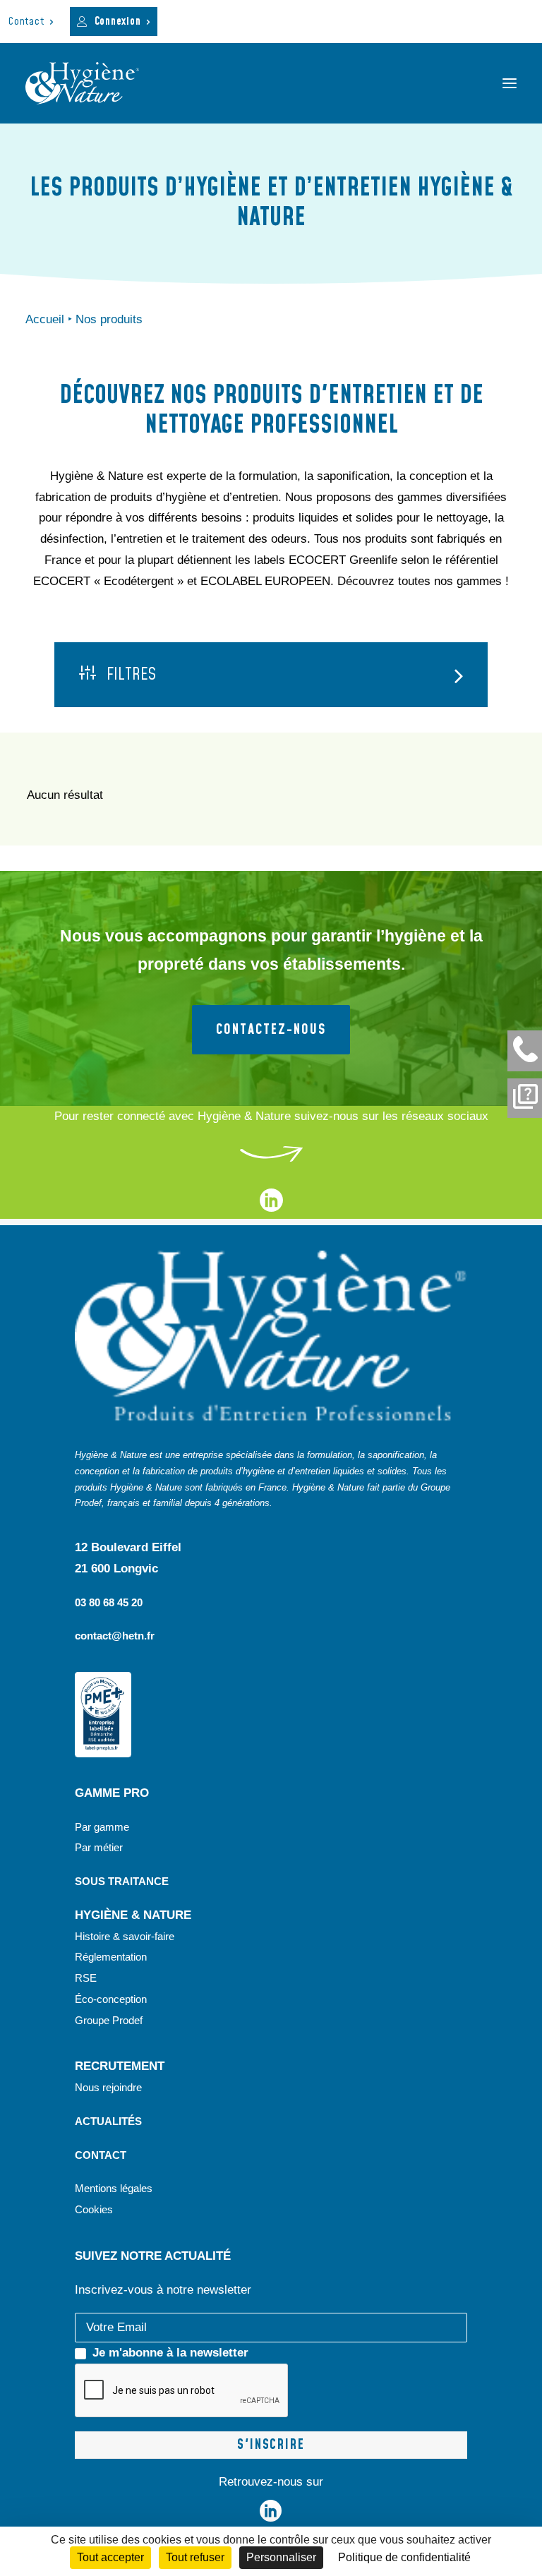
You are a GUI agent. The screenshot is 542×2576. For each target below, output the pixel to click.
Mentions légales (114, 2188)
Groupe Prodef (109, 2020)
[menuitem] (31, 22)
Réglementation (111, 1957)
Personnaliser (281, 2557)
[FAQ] (525, 1098)
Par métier (99, 1847)
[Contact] (525, 1051)
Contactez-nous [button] (271, 1030)
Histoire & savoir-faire (125, 1936)
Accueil (45, 319)
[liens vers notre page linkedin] (271, 1208)
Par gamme (102, 1827)
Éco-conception (111, 1999)
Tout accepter (110, 2557)
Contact (26, 22)
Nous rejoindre (108, 2087)
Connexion (118, 22)
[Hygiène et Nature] (82, 83)
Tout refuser (195, 2557)
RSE (87, 1978)
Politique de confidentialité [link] (404, 2557)
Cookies (94, 2209)
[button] (510, 83)
